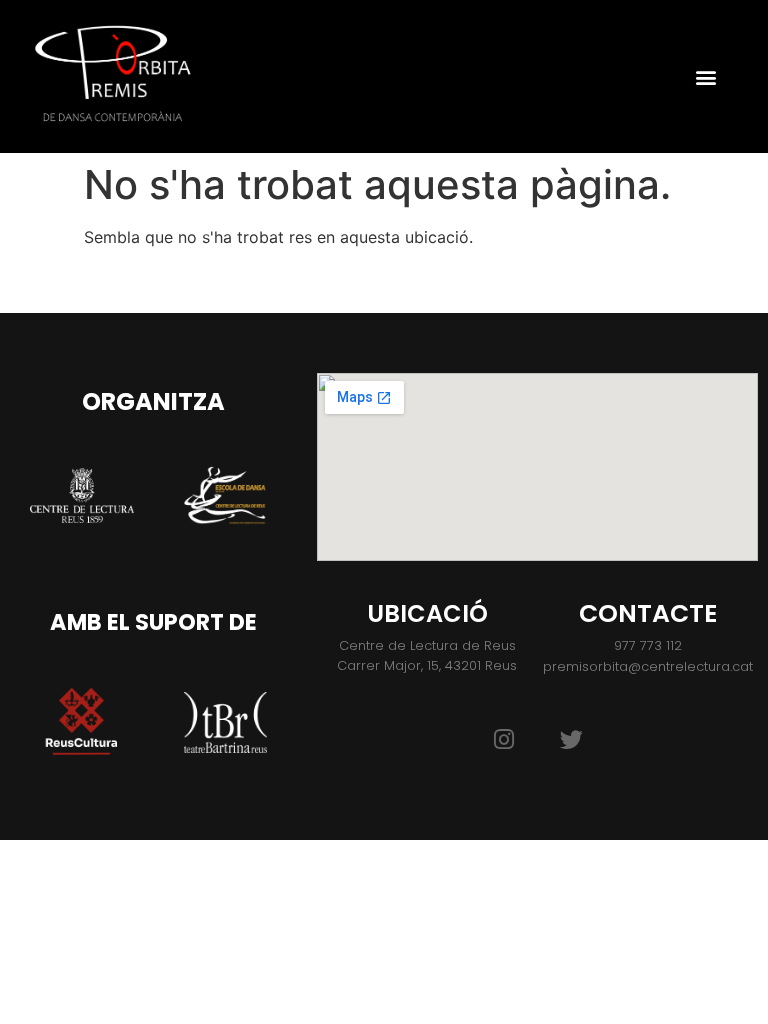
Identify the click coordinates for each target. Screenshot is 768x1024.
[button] (705, 76)
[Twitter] (572, 739)
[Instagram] (504, 739)
